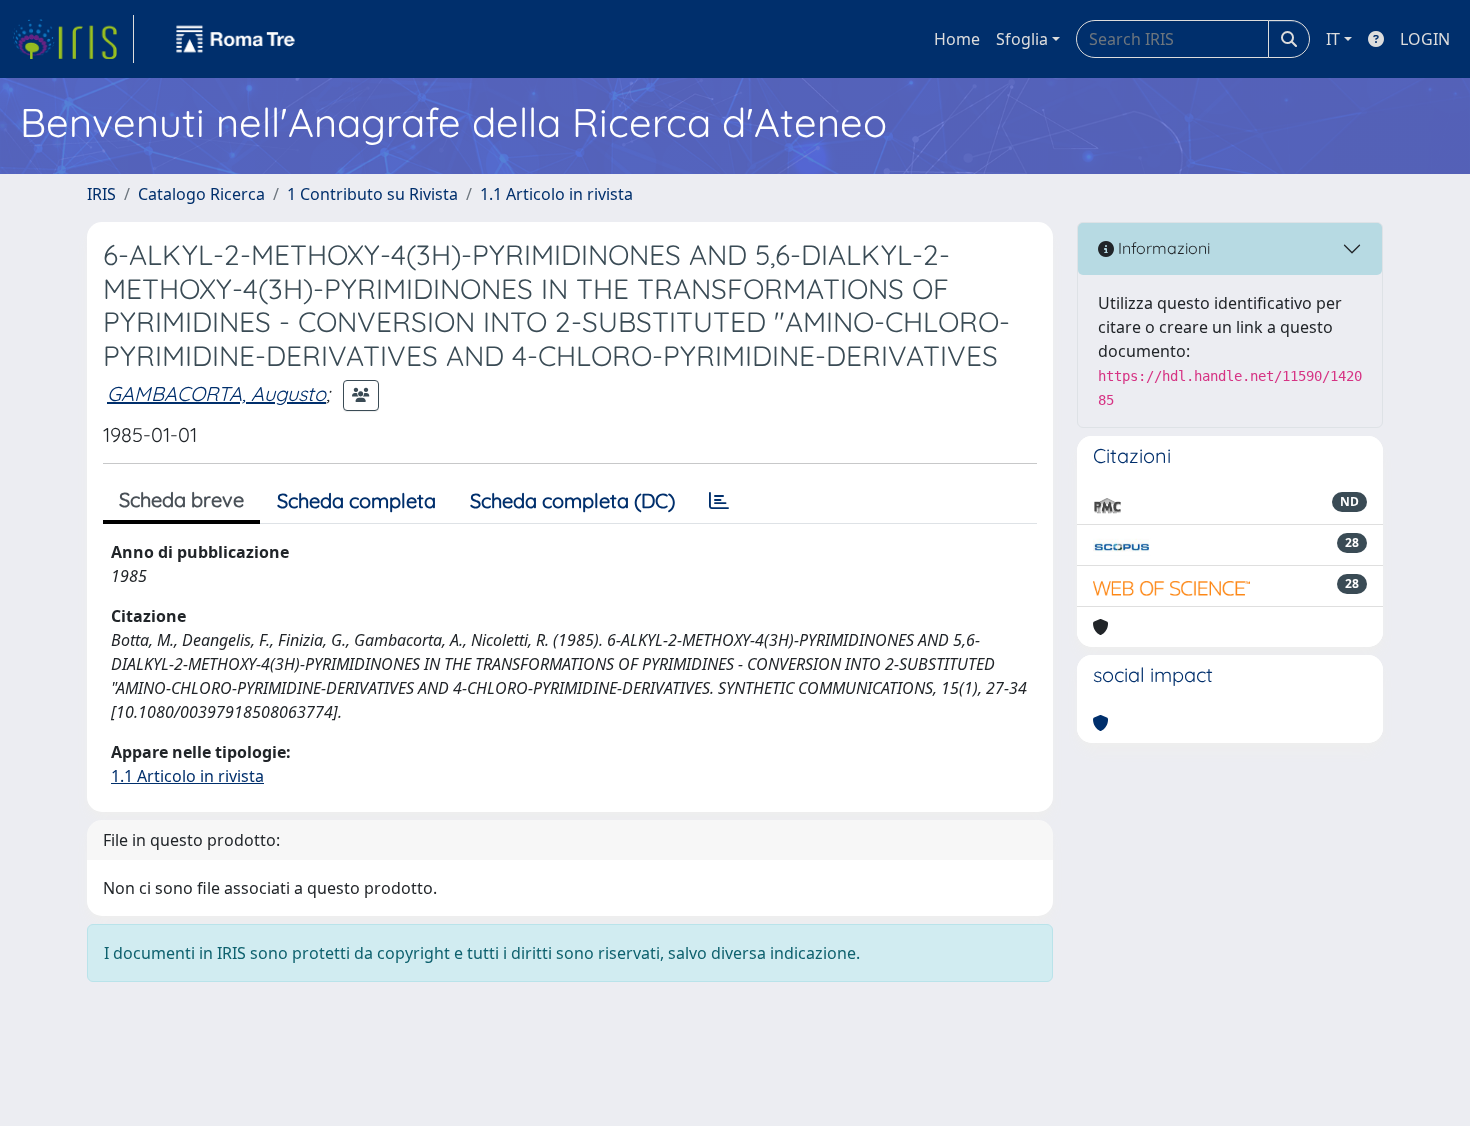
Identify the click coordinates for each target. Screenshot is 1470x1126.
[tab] (719, 501)
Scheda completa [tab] (356, 500)
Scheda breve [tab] (181, 499)
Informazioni (1162, 248)
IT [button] (1333, 39)
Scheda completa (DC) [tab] (572, 500)
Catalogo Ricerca (201, 194)
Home (957, 39)
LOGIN (1425, 39)
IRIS (101, 194)
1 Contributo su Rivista (372, 194)
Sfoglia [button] (1022, 39)
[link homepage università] (236, 39)
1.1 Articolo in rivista (556, 194)
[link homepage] (73, 39)
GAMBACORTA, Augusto (216, 393)
